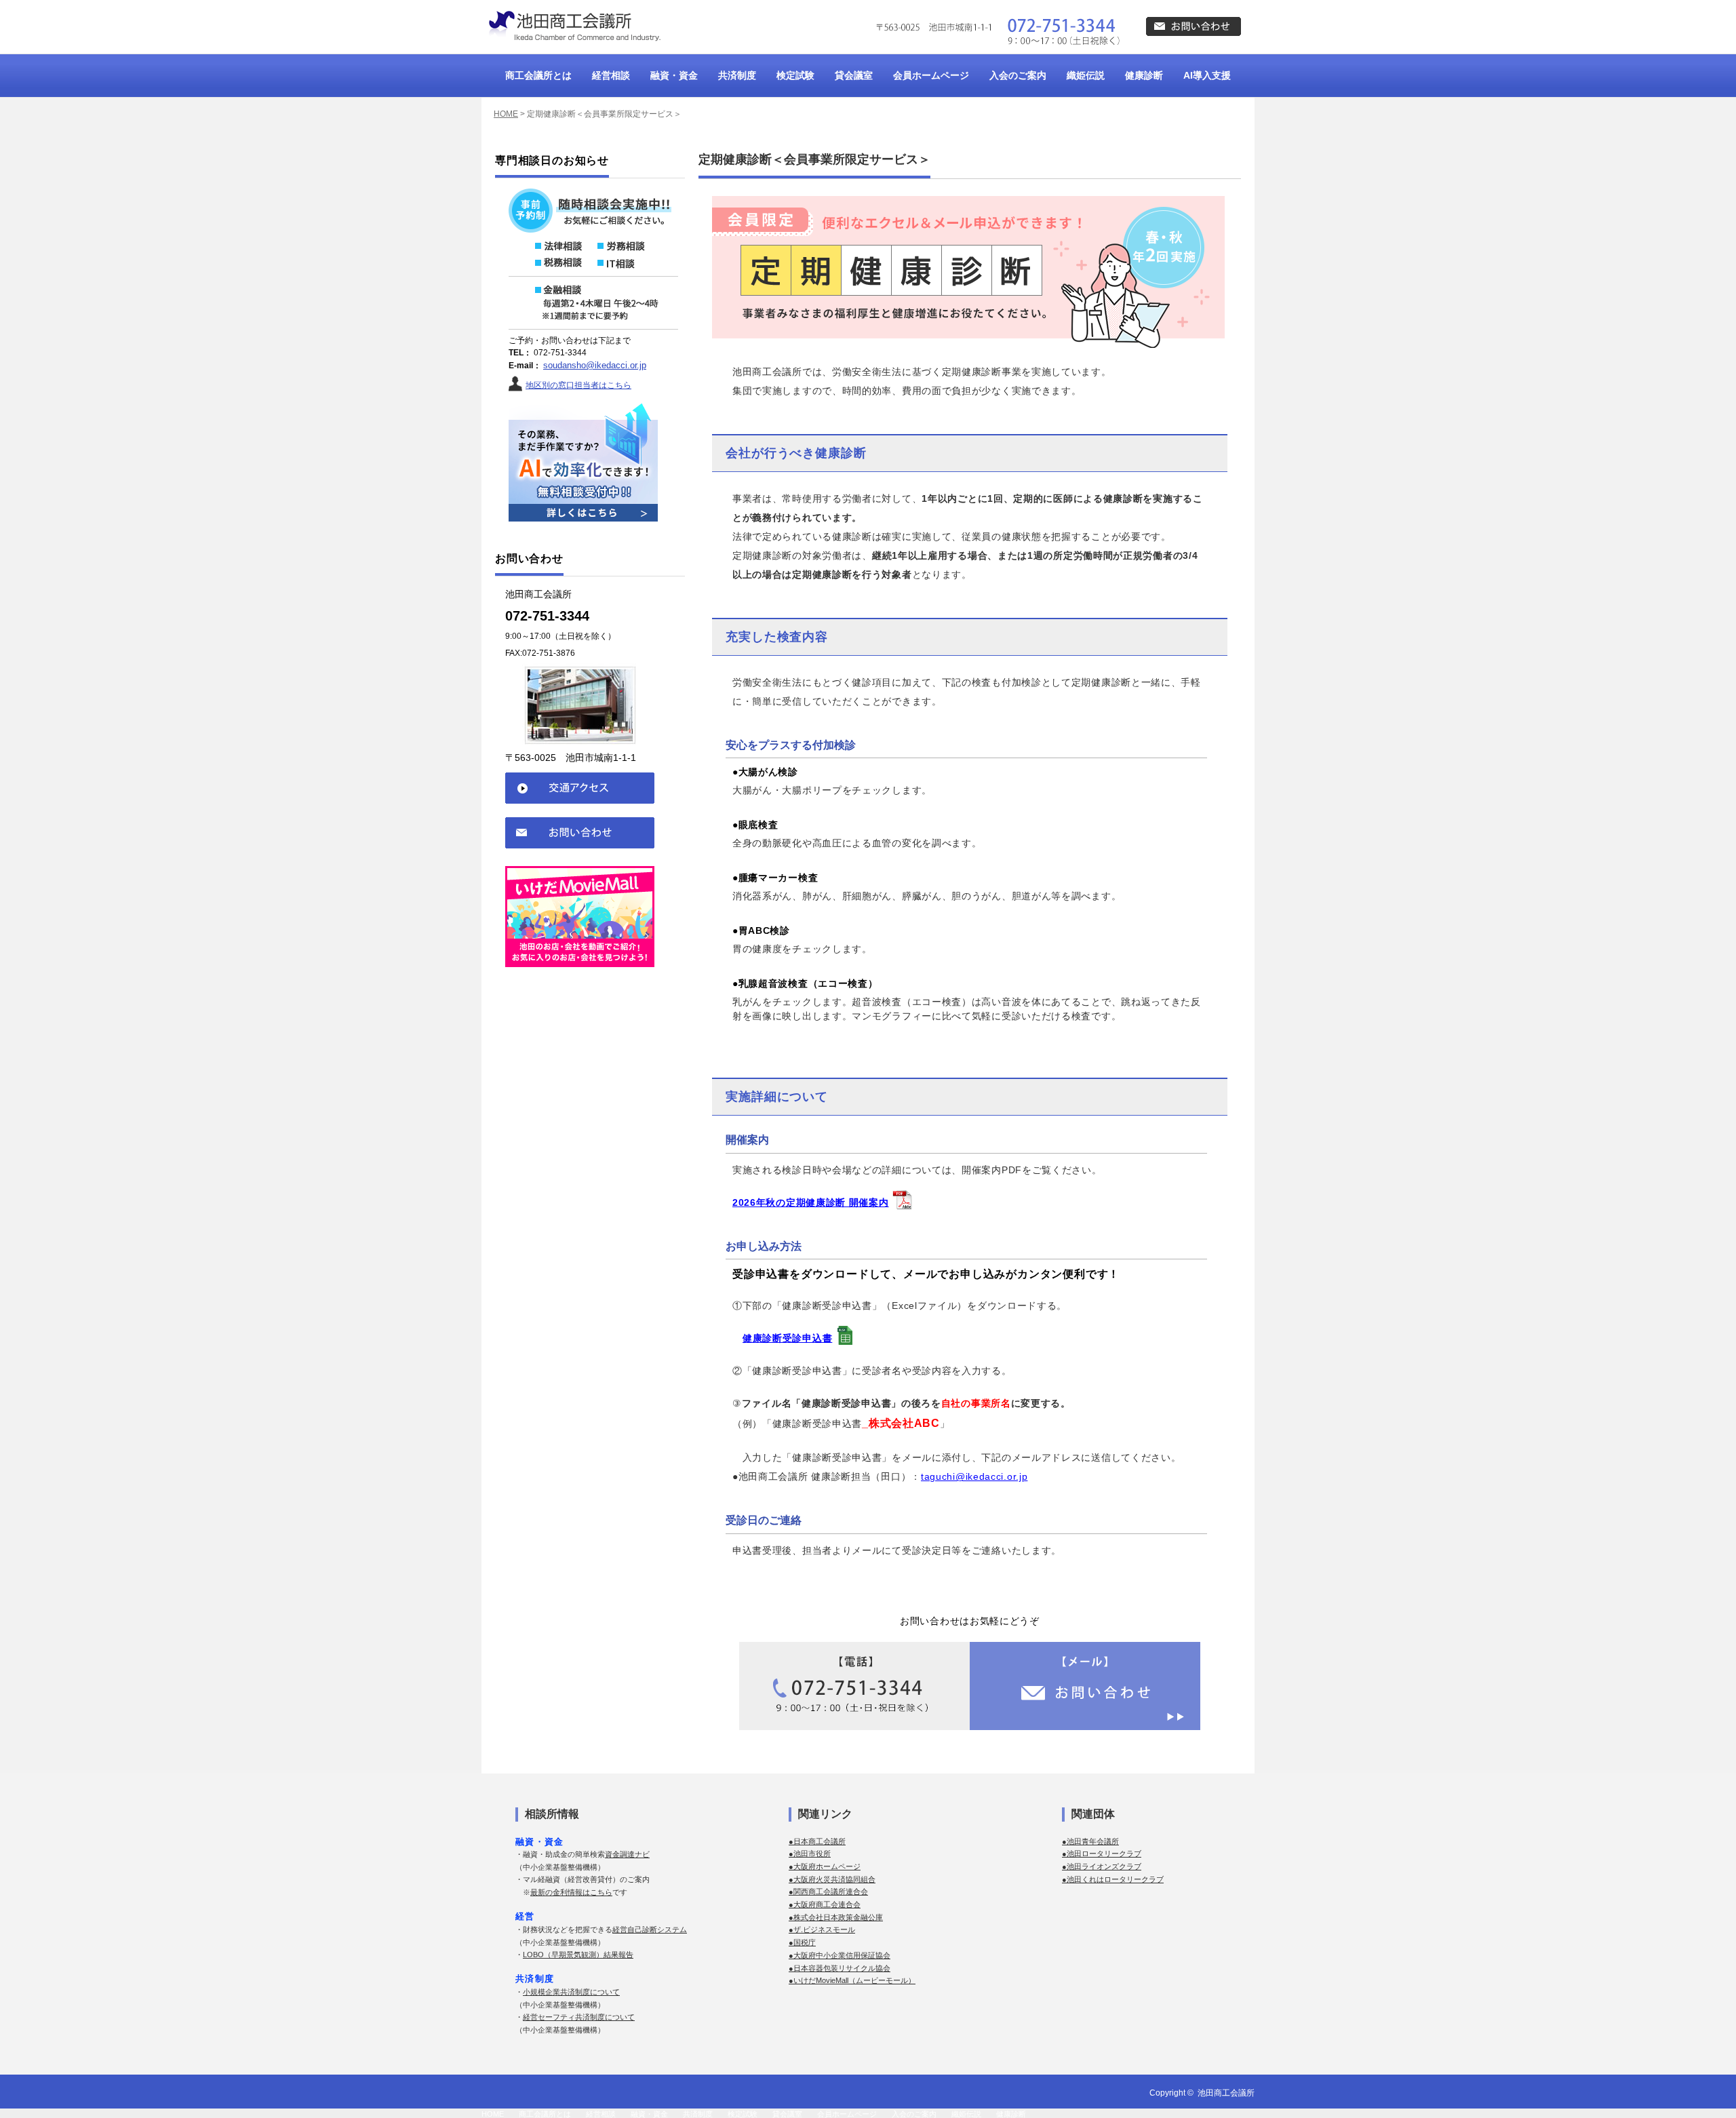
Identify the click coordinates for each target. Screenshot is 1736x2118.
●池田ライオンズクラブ (1102, 1866)
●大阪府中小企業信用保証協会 (840, 1955)
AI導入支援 (1207, 75)
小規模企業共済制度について (571, 1992)
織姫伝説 (1086, 75)
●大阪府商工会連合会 (825, 1904)
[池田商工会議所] (573, 26)
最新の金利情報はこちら (571, 1892)
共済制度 (737, 75)
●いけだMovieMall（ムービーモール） (852, 1980)
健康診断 (1144, 75)
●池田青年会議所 (1090, 1841)
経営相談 (611, 75)
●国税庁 (802, 1942)
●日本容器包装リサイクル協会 (840, 1968)
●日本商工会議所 (817, 1841)
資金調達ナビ (627, 1854)
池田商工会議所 (1226, 2093)
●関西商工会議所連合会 (828, 1891)
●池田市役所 (810, 1854)
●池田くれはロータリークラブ (1113, 1879)
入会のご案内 (1018, 75)
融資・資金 (674, 75)
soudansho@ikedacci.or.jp (595, 365)
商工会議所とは (538, 75)
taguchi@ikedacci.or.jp (974, 1476)
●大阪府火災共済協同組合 (832, 1879)
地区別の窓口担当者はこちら (578, 385)
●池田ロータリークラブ (1102, 1854)
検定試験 (795, 75)
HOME (506, 114)
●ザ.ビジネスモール (822, 1929)
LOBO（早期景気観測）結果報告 (578, 1955)
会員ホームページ (931, 75)
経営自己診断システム (650, 1929)
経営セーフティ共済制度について (579, 2017)
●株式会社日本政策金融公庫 (836, 1917)
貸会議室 (854, 75)
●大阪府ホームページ (825, 1866)
